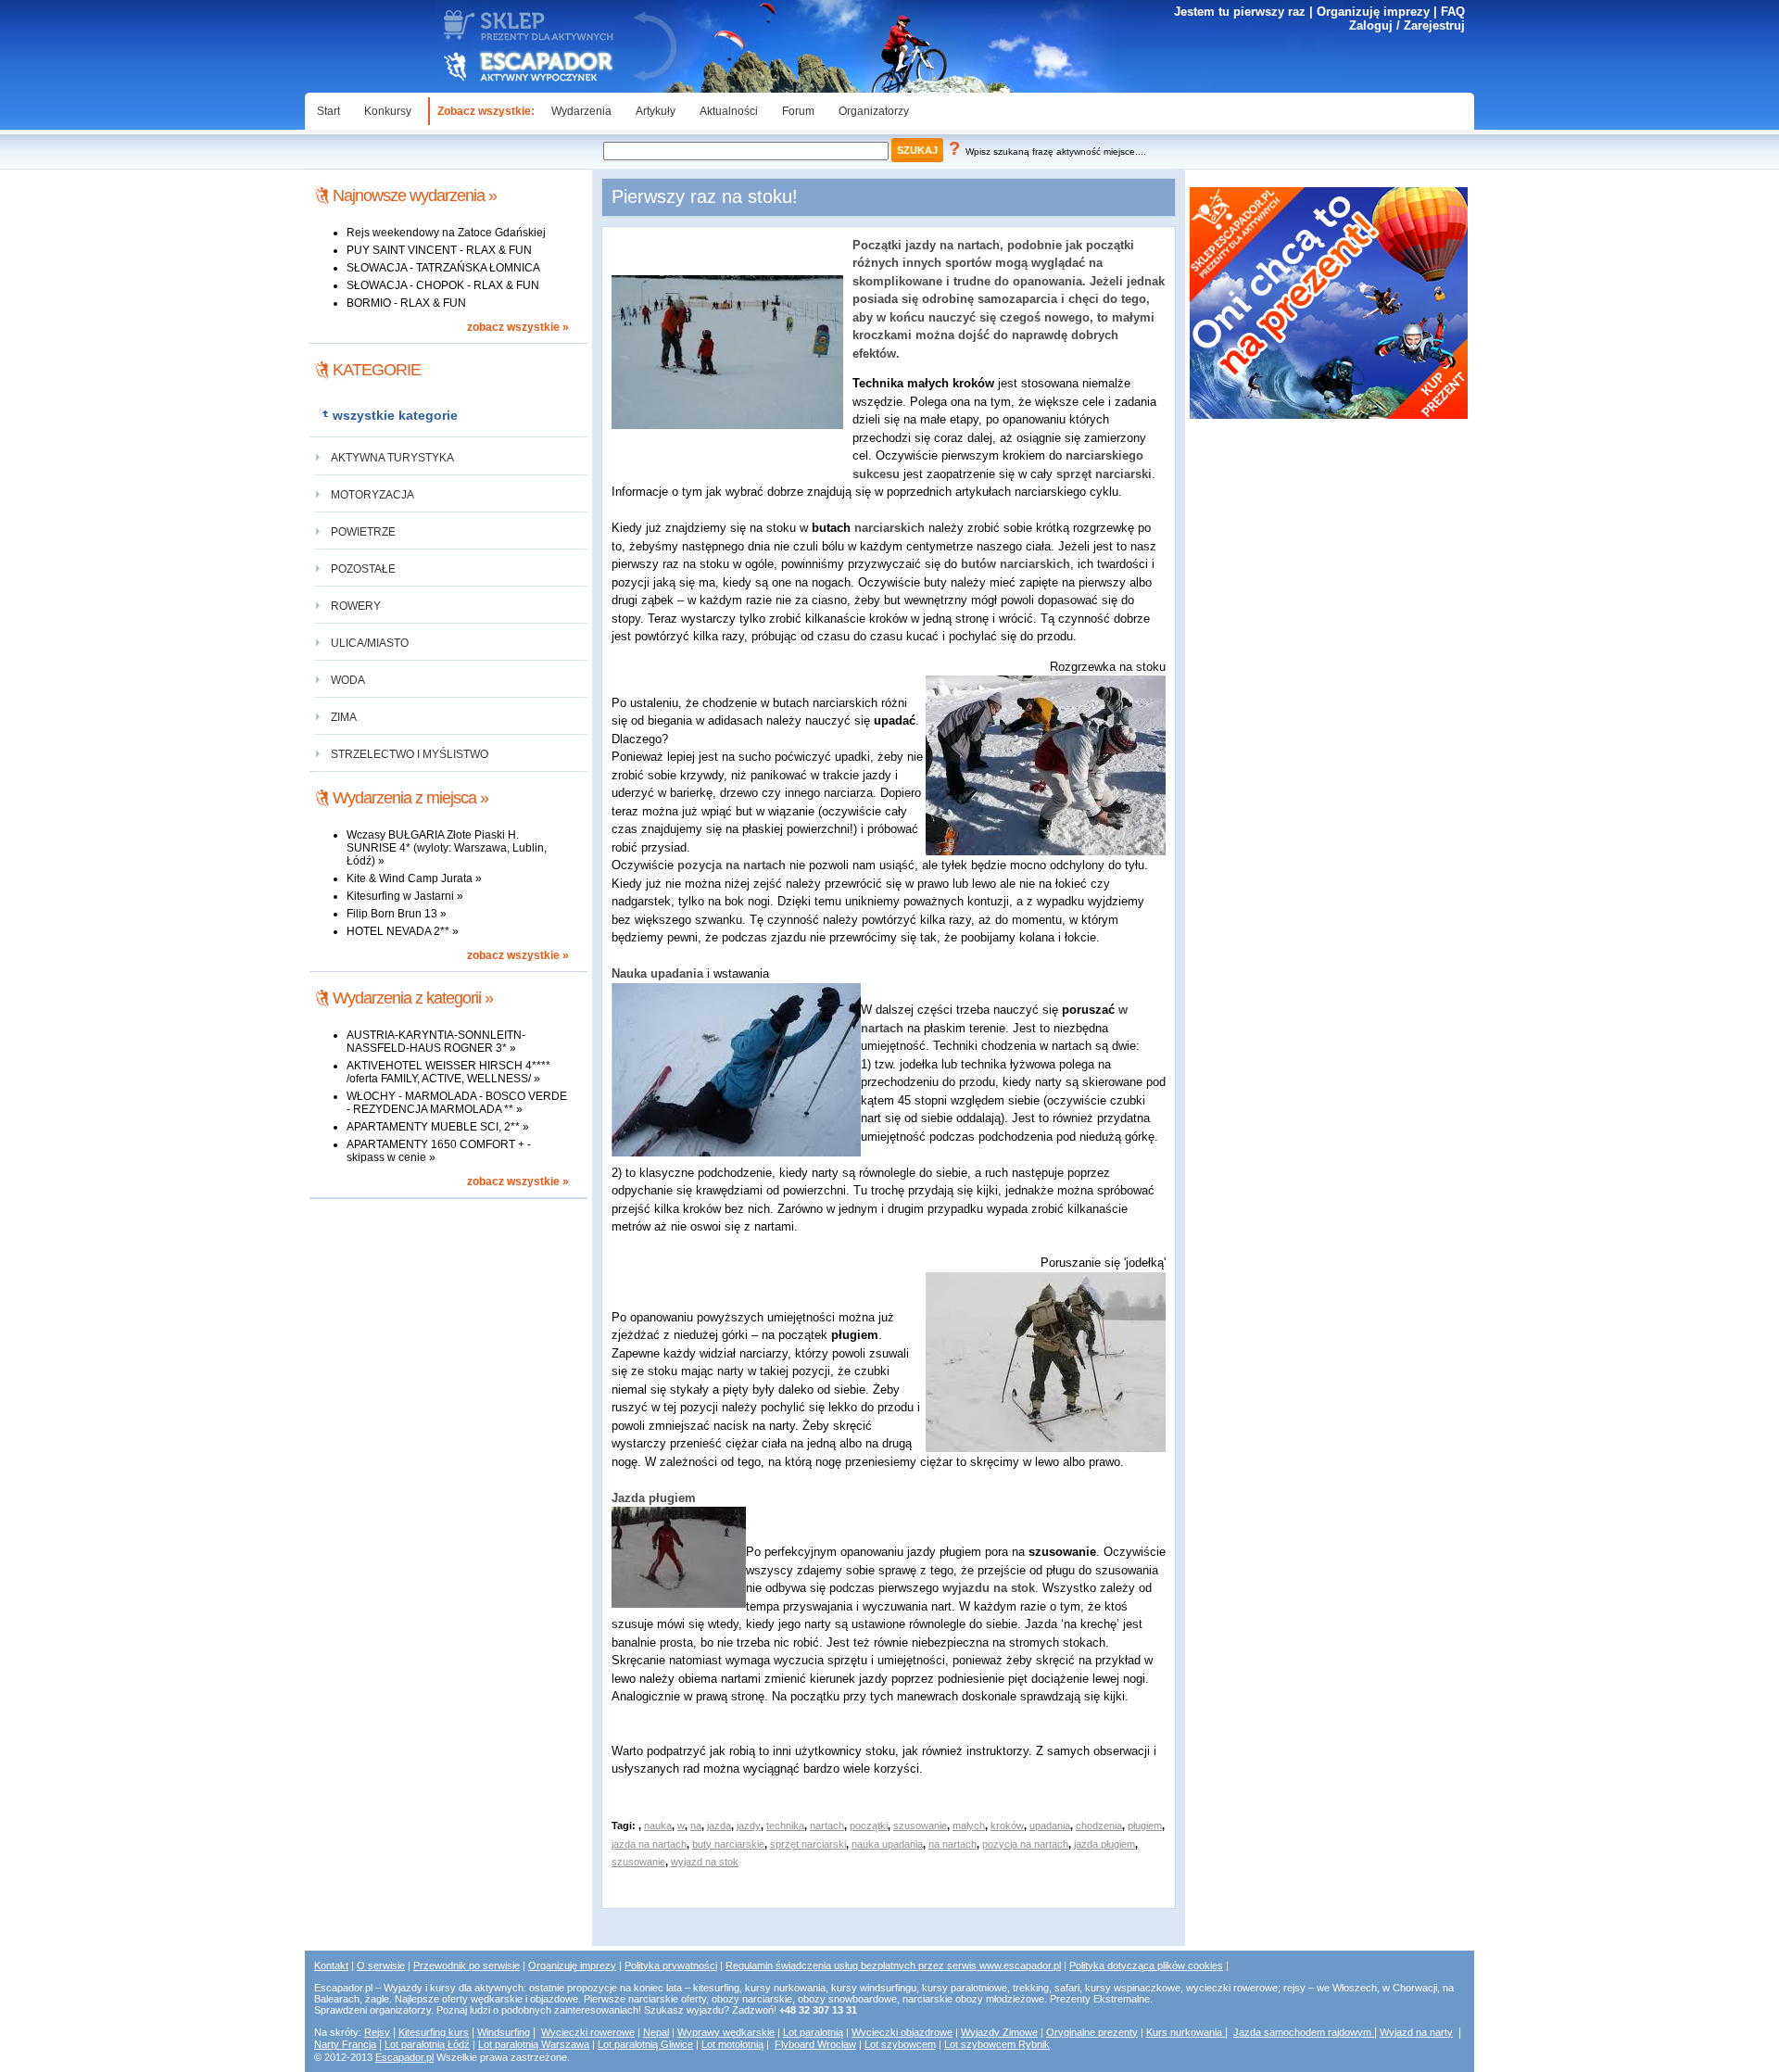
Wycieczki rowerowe (588, 2032)
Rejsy (377, 2032)
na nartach (953, 1844)
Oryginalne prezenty (1092, 2032)
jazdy (749, 1826)
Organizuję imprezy (1373, 12)
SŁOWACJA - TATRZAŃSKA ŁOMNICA (443, 268)
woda (348, 680)
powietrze (363, 532)
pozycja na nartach (1025, 1844)
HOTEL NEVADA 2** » (403, 931)
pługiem (1145, 1826)
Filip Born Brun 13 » (397, 914)
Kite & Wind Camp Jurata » (414, 878)
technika (785, 1826)
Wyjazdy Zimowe (999, 2032)
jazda (719, 1826)
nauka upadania (887, 1844)
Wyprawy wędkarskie (726, 2032)
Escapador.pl (404, 2057)
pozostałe (363, 569)
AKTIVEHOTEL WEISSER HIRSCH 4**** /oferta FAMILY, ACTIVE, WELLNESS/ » (448, 1072)
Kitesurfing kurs (434, 2032)
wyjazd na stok (705, 1862)
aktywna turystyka (392, 458)
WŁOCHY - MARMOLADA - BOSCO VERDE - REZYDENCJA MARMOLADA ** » (457, 1103)
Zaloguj (1371, 25)
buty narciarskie (728, 1844)
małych (969, 1826)
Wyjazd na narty (1416, 2032)
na (696, 1826)
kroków (1007, 1826)
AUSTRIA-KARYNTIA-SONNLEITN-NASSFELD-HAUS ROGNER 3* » (436, 1042)
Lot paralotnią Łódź (427, 2044)
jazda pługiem (1104, 1844)
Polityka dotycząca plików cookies (1146, 1965)
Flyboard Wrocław (815, 2044)
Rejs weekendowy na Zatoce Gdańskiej (446, 233)
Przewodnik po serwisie (467, 1965)
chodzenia (1099, 1826)
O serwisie (381, 1965)
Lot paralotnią (813, 2032)
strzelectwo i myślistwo (410, 754)
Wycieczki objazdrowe (902, 2032)
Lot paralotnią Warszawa (534, 2044)
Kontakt (331, 1965)
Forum (798, 111)
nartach (827, 1826)
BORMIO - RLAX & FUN (406, 303)
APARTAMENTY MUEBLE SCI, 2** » (438, 1127)
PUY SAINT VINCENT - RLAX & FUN (439, 250)
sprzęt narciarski (808, 1844)
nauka (658, 1826)
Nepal (656, 2032)
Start (328, 111)
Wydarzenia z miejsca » (410, 798)
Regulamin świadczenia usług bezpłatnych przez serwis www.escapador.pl (893, 1965)
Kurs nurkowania (1186, 2032)
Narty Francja (345, 2044)
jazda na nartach (649, 1844)
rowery (356, 606)
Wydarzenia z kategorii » (413, 998)
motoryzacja (372, 495)
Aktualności (729, 111)
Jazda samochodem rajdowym (1304, 2032)
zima (344, 717)
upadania (1050, 1826)
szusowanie (920, 1826)
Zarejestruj (1434, 25)
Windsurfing (504, 2032)
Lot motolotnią (732, 2044)
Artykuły (656, 111)
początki (869, 1826)
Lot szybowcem (900, 2044)
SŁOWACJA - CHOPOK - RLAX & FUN (443, 285)
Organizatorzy (874, 111)
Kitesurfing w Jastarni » (405, 896)
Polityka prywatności (671, 1965)
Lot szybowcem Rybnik (997, 2044)
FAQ (1453, 12)
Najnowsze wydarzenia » (415, 196)
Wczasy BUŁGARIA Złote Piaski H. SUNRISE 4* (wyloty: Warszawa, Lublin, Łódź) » (447, 848)
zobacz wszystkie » (518, 327)
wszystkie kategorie (395, 415)
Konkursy (388, 111)
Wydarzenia (581, 111)
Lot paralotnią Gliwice (645, 2044)
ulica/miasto (370, 643)
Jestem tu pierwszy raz (1240, 12)
